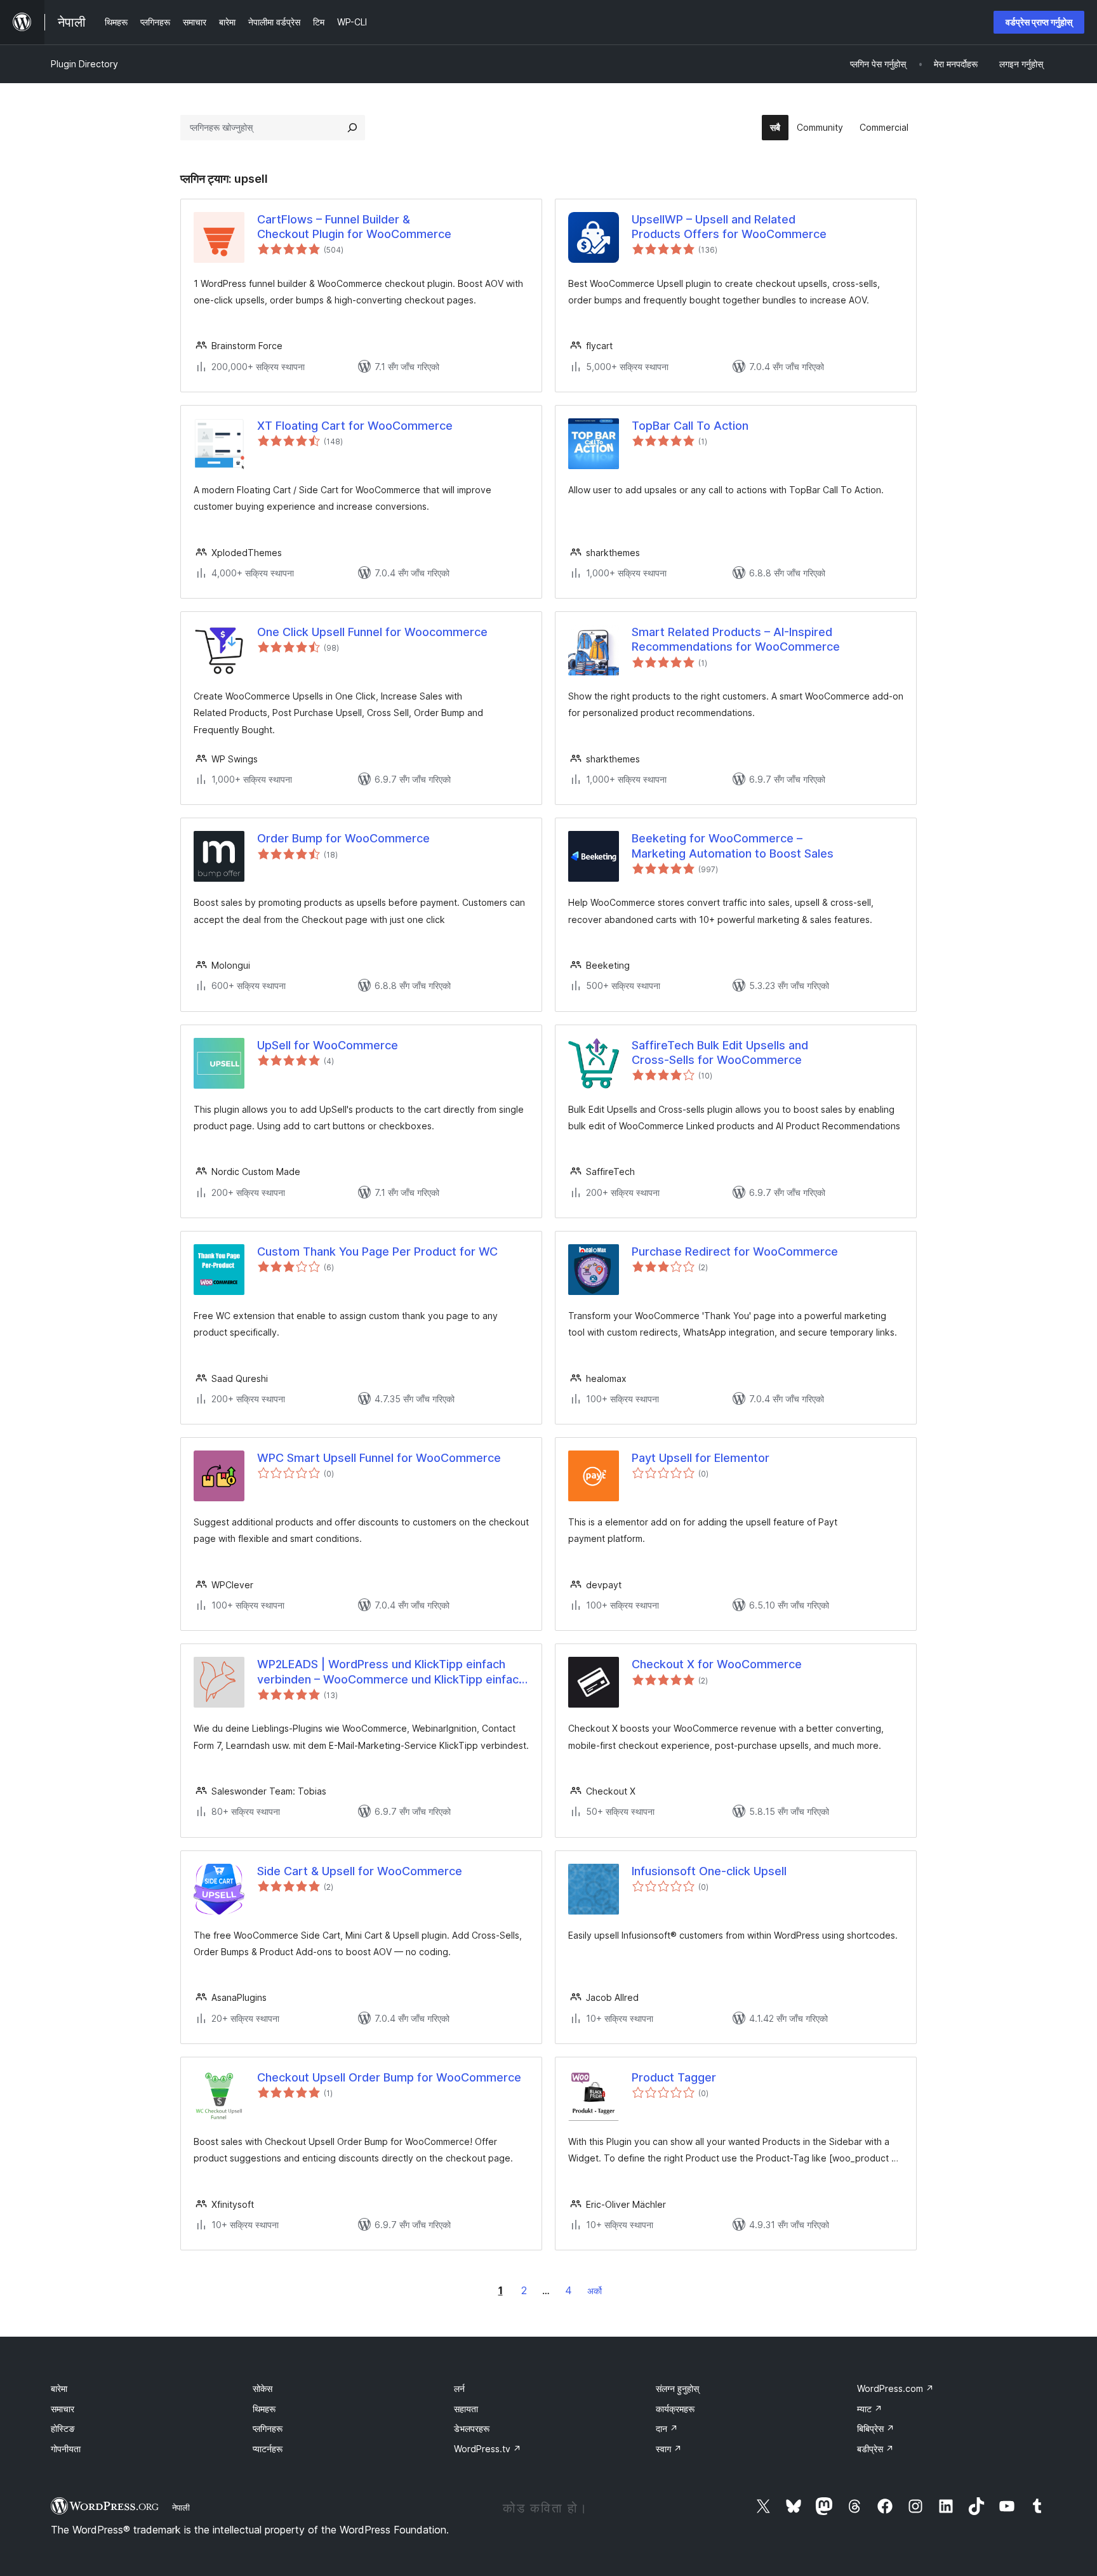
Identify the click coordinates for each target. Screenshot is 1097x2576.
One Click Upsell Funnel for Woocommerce (372, 632)
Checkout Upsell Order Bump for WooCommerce (389, 2077)
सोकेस (263, 2388)
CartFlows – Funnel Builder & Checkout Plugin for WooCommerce (354, 227)
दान (667, 2428)
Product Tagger (674, 2077)
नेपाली (181, 2507)
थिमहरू (264, 2409)
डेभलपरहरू (472, 2428)
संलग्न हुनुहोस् (677, 2388)
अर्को (595, 2291)
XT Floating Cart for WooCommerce (355, 426)
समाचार (63, 2409)
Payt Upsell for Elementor (701, 1458)
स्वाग (669, 2449)
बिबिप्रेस (876, 2428)
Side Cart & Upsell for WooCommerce (360, 1871)
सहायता (466, 2409)
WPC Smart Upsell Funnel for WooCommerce (379, 1458)
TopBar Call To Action (690, 426)
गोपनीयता (66, 2449)
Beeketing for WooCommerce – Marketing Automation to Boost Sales (733, 846)
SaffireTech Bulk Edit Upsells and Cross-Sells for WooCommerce (720, 1052)
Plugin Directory (84, 64)
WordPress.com (895, 2388)
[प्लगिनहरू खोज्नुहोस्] (352, 128)
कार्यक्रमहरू (675, 2409)
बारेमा (59, 2388)
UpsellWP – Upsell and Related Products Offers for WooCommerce (729, 227)
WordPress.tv (488, 2449)
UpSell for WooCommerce (328, 1045)
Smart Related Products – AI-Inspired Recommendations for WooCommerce (736, 639)
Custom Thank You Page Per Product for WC (377, 1251)
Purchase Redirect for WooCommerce (735, 1251)
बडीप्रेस (875, 2449)
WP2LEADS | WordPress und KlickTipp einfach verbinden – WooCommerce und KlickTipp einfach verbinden (391, 1672)
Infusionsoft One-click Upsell (709, 1871)
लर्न (459, 2388)
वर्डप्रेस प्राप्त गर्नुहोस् (1039, 22)
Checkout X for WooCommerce (717, 1664)
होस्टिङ (63, 2428)
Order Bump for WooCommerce (343, 838)
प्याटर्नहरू (268, 2449)
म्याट (870, 2409)
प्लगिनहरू (268, 2428)
